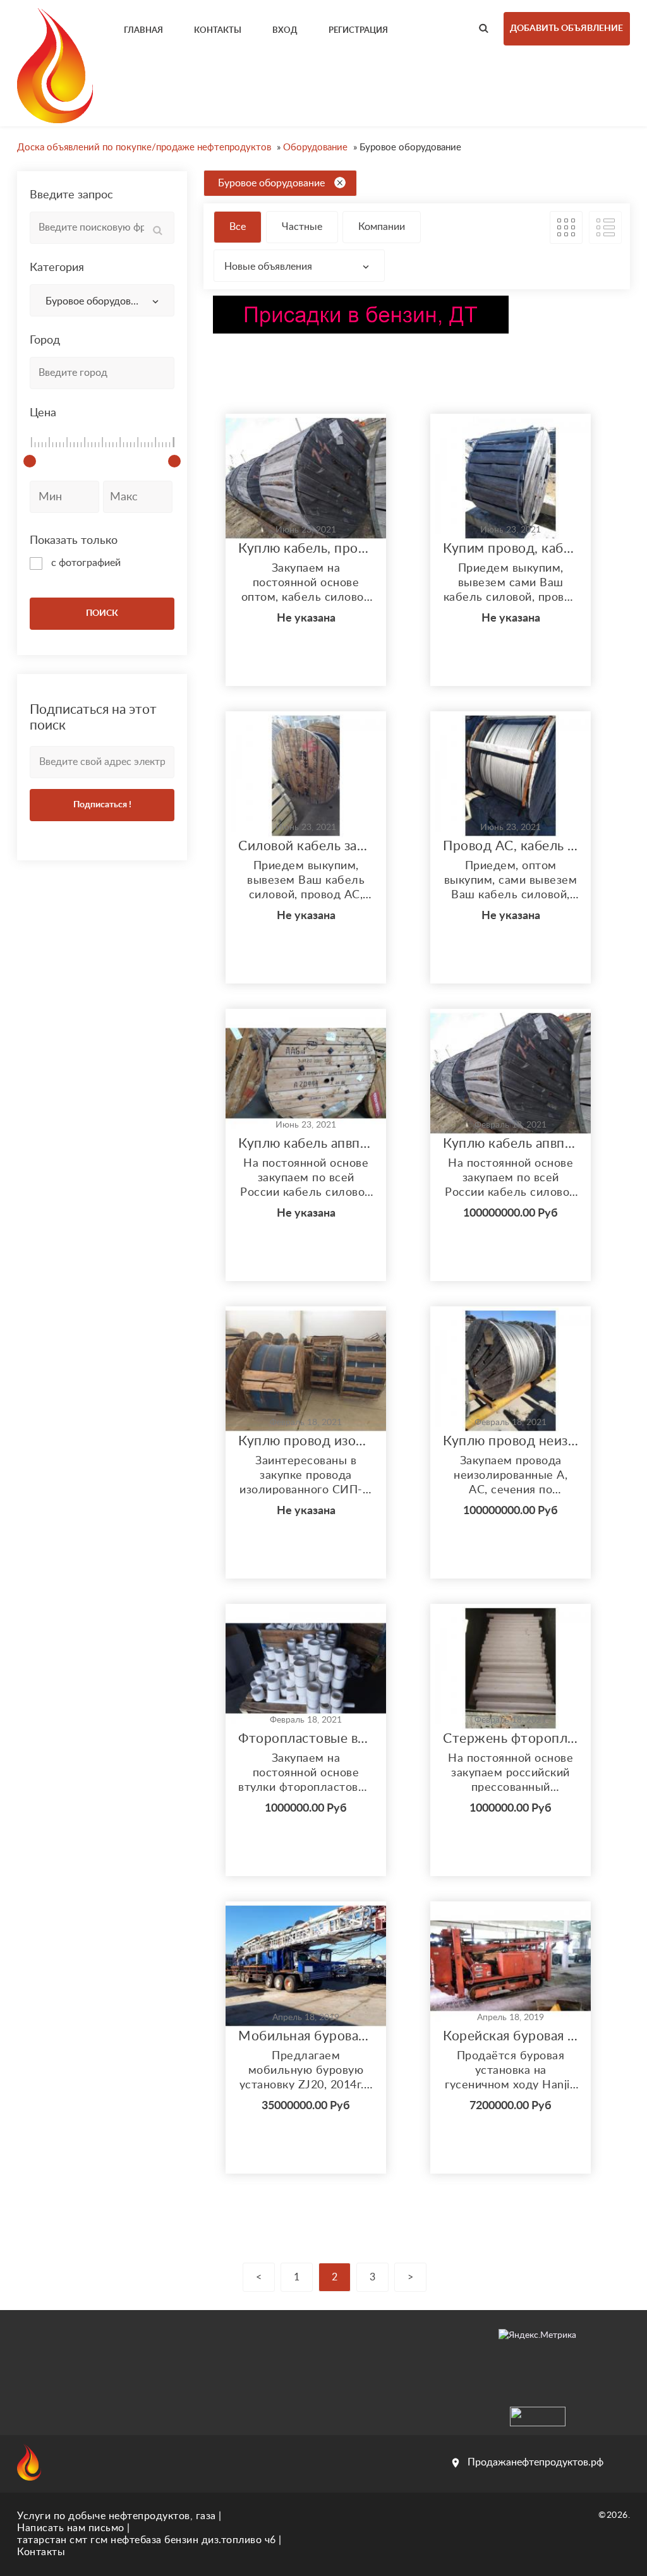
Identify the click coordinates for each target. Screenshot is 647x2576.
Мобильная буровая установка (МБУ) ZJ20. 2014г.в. (306, 2036)
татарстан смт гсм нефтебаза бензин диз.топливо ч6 (147, 2540)
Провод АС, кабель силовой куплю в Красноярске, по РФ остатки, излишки (511, 846)
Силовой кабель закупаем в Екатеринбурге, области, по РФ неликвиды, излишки (306, 846)
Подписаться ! (102, 805)
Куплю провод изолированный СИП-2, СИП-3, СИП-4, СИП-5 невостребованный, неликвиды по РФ (306, 1441)
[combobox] (102, 300)
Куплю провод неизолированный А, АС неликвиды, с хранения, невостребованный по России (511, 1441)
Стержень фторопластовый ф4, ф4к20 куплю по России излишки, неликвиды (511, 1739)
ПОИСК (102, 613)
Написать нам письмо (71, 2528)
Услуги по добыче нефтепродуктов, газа (117, 2516)
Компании (382, 227)
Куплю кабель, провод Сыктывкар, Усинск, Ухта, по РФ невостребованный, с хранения (306, 549)
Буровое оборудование (271, 183)
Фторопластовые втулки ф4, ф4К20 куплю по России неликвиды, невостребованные (306, 1739)
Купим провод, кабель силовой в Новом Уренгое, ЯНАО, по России (511, 549)
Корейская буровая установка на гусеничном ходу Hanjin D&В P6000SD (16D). (511, 2036)
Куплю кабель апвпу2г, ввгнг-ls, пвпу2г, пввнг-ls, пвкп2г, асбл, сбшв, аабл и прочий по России (306, 1144)
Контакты (41, 2552)
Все (238, 227)
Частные (302, 227)
